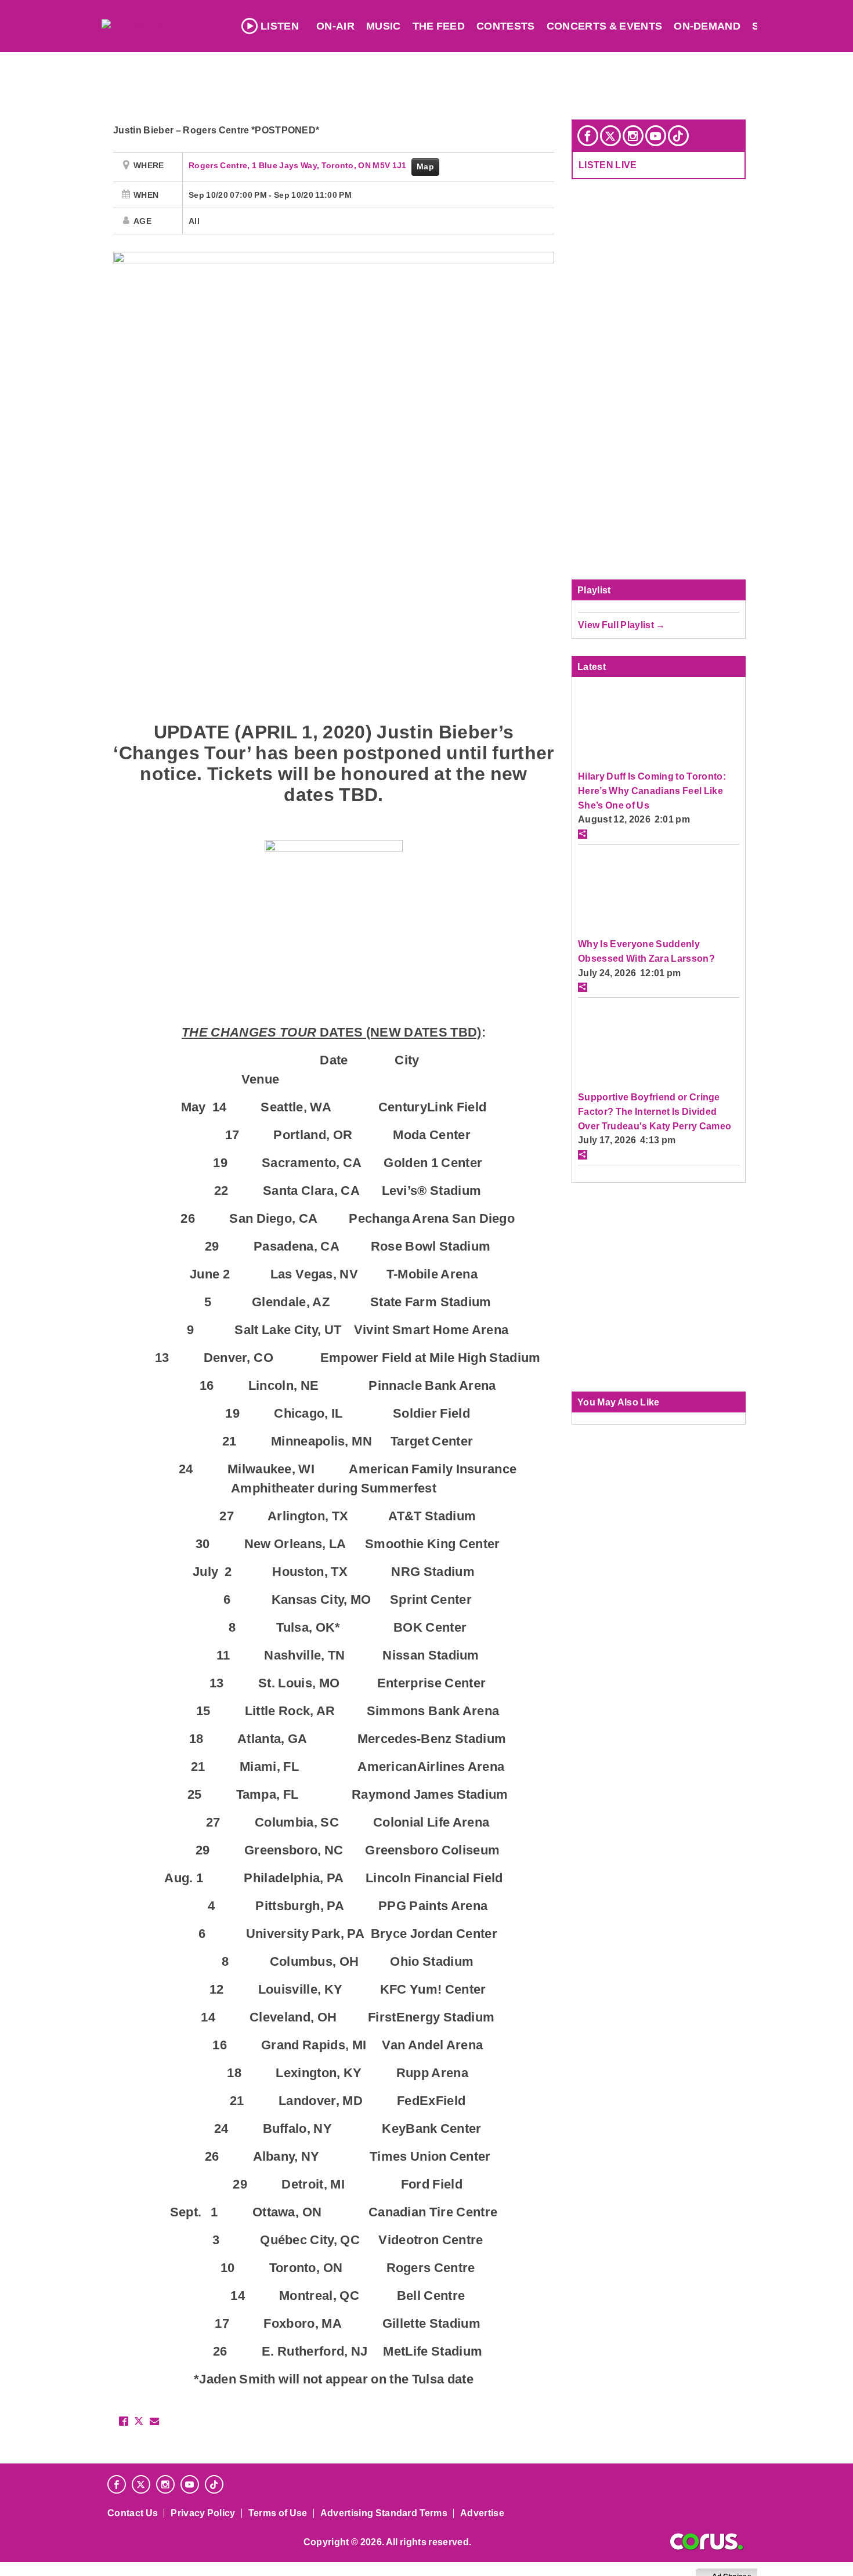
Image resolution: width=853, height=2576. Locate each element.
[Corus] (706, 2542)
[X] (610, 136)
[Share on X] (139, 2421)
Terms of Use (278, 2513)
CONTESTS (506, 26)
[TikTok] (678, 136)
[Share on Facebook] (124, 2421)
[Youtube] (656, 136)
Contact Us (133, 2513)
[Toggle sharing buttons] (583, 834)
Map (425, 166)
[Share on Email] (154, 2421)
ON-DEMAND (707, 26)
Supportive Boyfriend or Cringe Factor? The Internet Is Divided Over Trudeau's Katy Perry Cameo (655, 1111)
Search (775, 26)
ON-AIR (335, 26)
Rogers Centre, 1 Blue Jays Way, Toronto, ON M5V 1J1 (299, 165)
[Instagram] (633, 136)
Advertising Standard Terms (384, 2513)
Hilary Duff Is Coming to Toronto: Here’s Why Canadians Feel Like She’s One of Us (652, 790)
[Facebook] (588, 136)
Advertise (482, 2513)
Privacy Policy (203, 2513)
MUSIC (384, 26)
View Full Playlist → (622, 625)
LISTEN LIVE (608, 165)
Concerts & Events (605, 26)
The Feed (439, 26)
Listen (280, 26)
